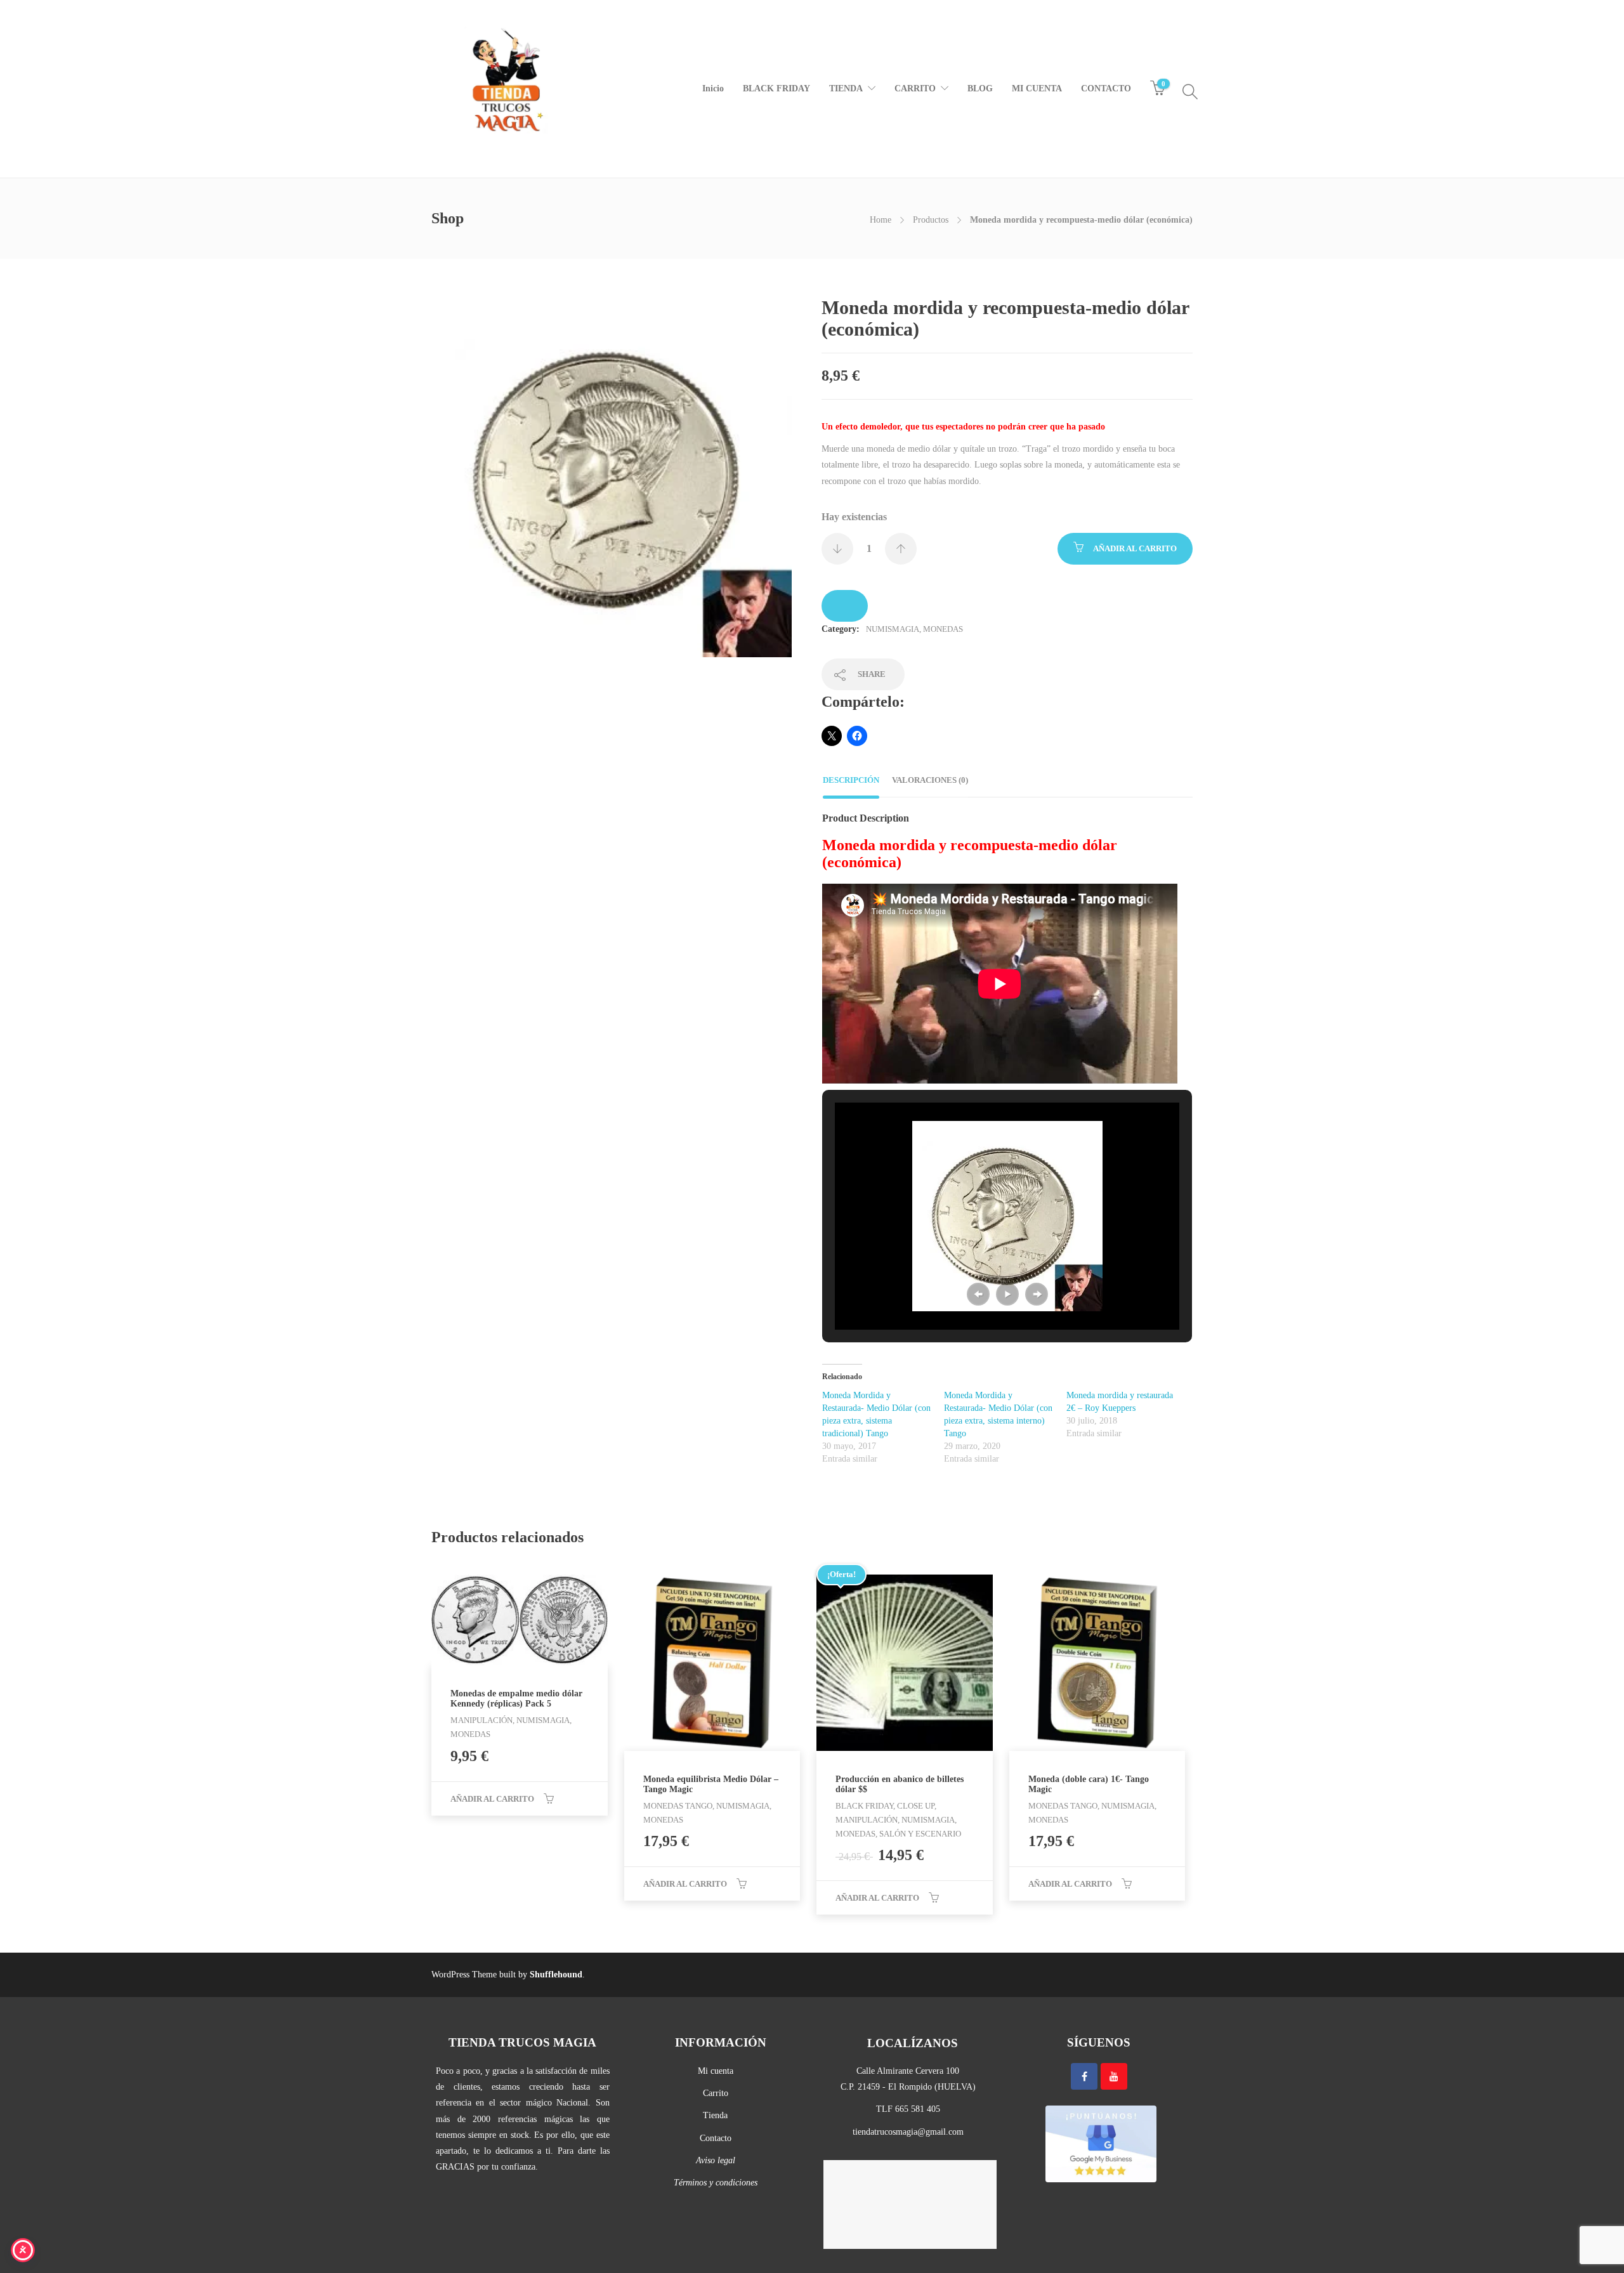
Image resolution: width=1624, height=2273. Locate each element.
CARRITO (915, 88)
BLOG (980, 88)
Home (881, 220)
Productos (931, 220)
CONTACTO (1106, 88)
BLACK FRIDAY (776, 88)
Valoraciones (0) (930, 780)
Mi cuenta (716, 2071)
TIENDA (846, 88)
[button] (978, 1294)
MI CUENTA (1037, 88)
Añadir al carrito (1135, 548)
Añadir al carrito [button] (492, 1799)
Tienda (715, 2115)
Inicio (713, 88)
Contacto (716, 2138)
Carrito (716, 2093)
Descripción (851, 780)
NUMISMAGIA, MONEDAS (914, 629)
